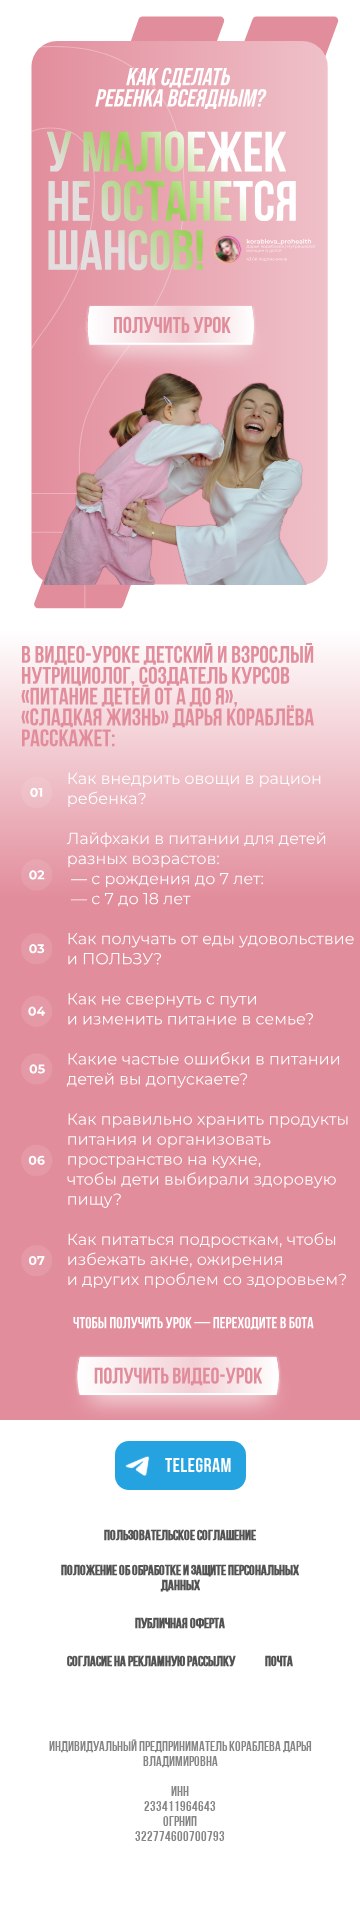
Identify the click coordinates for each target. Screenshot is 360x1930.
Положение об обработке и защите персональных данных (180, 1579)
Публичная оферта (180, 1624)
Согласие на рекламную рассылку (151, 1662)
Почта (279, 1662)
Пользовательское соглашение (180, 1536)
